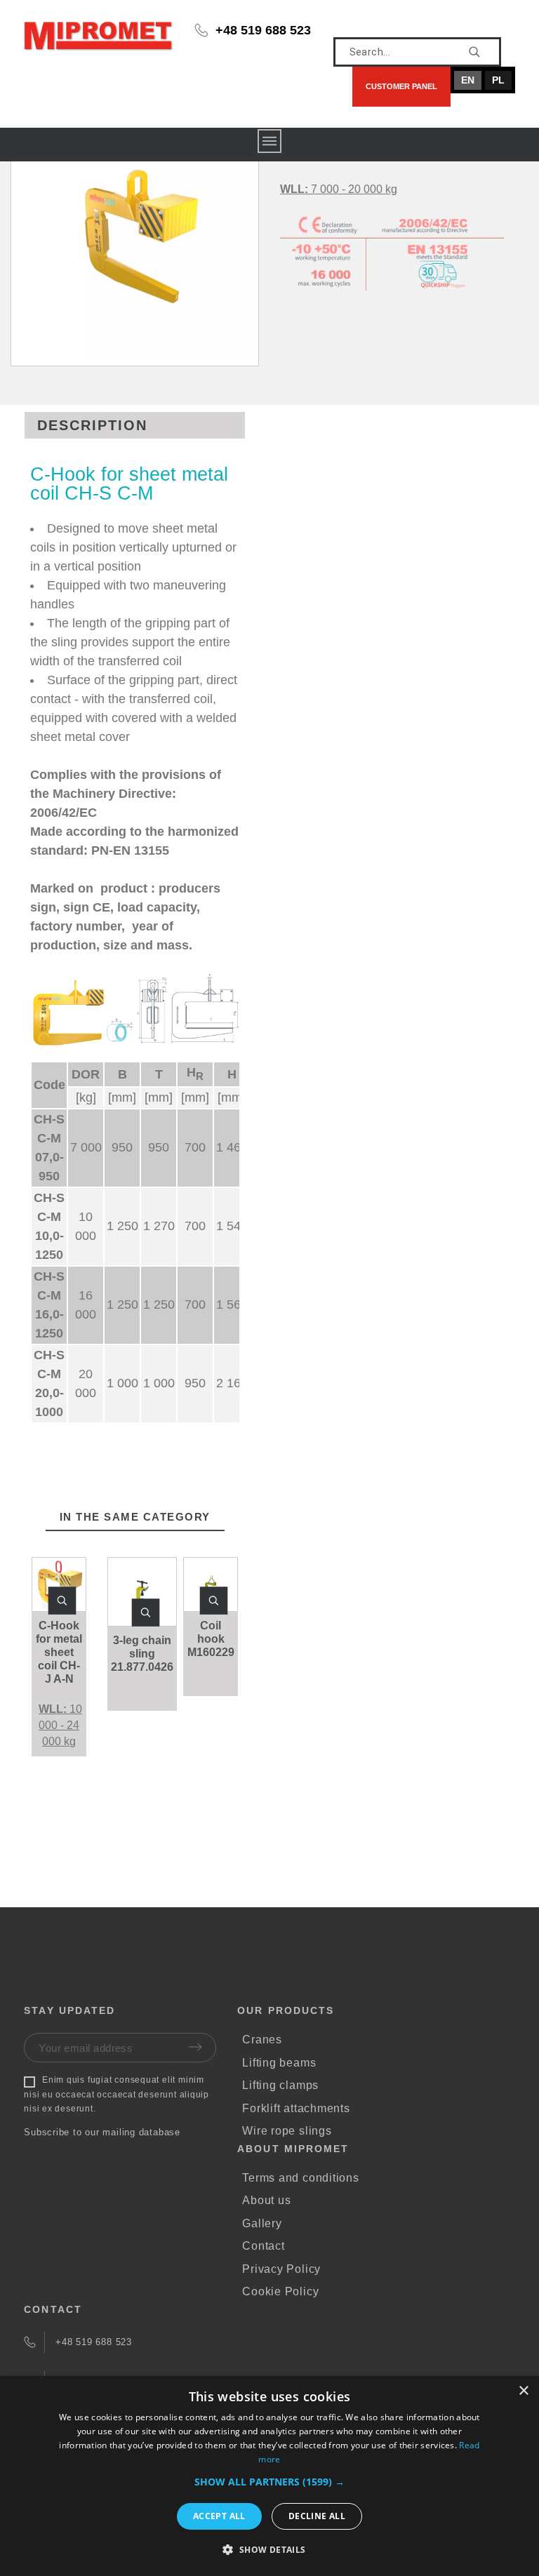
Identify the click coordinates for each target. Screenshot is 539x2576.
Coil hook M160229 (211, 1639)
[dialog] (269, 2476)
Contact (263, 2246)
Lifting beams (279, 2063)
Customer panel (401, 86)
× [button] (523, 2391)
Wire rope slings (287, 2131)
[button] (62, 1601)
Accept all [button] (219, 2516)
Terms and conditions (301, 2178)
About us (266, 2200)
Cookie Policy (280, 2291)
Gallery (262, 2223)
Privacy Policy (281, 2269)
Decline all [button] (317, 2516)
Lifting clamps (280, 2085)
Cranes (262, 2040)
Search (484, 52)
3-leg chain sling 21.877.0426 (142, 1654)
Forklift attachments (296, 2108)
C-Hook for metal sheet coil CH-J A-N (59, 1652)
